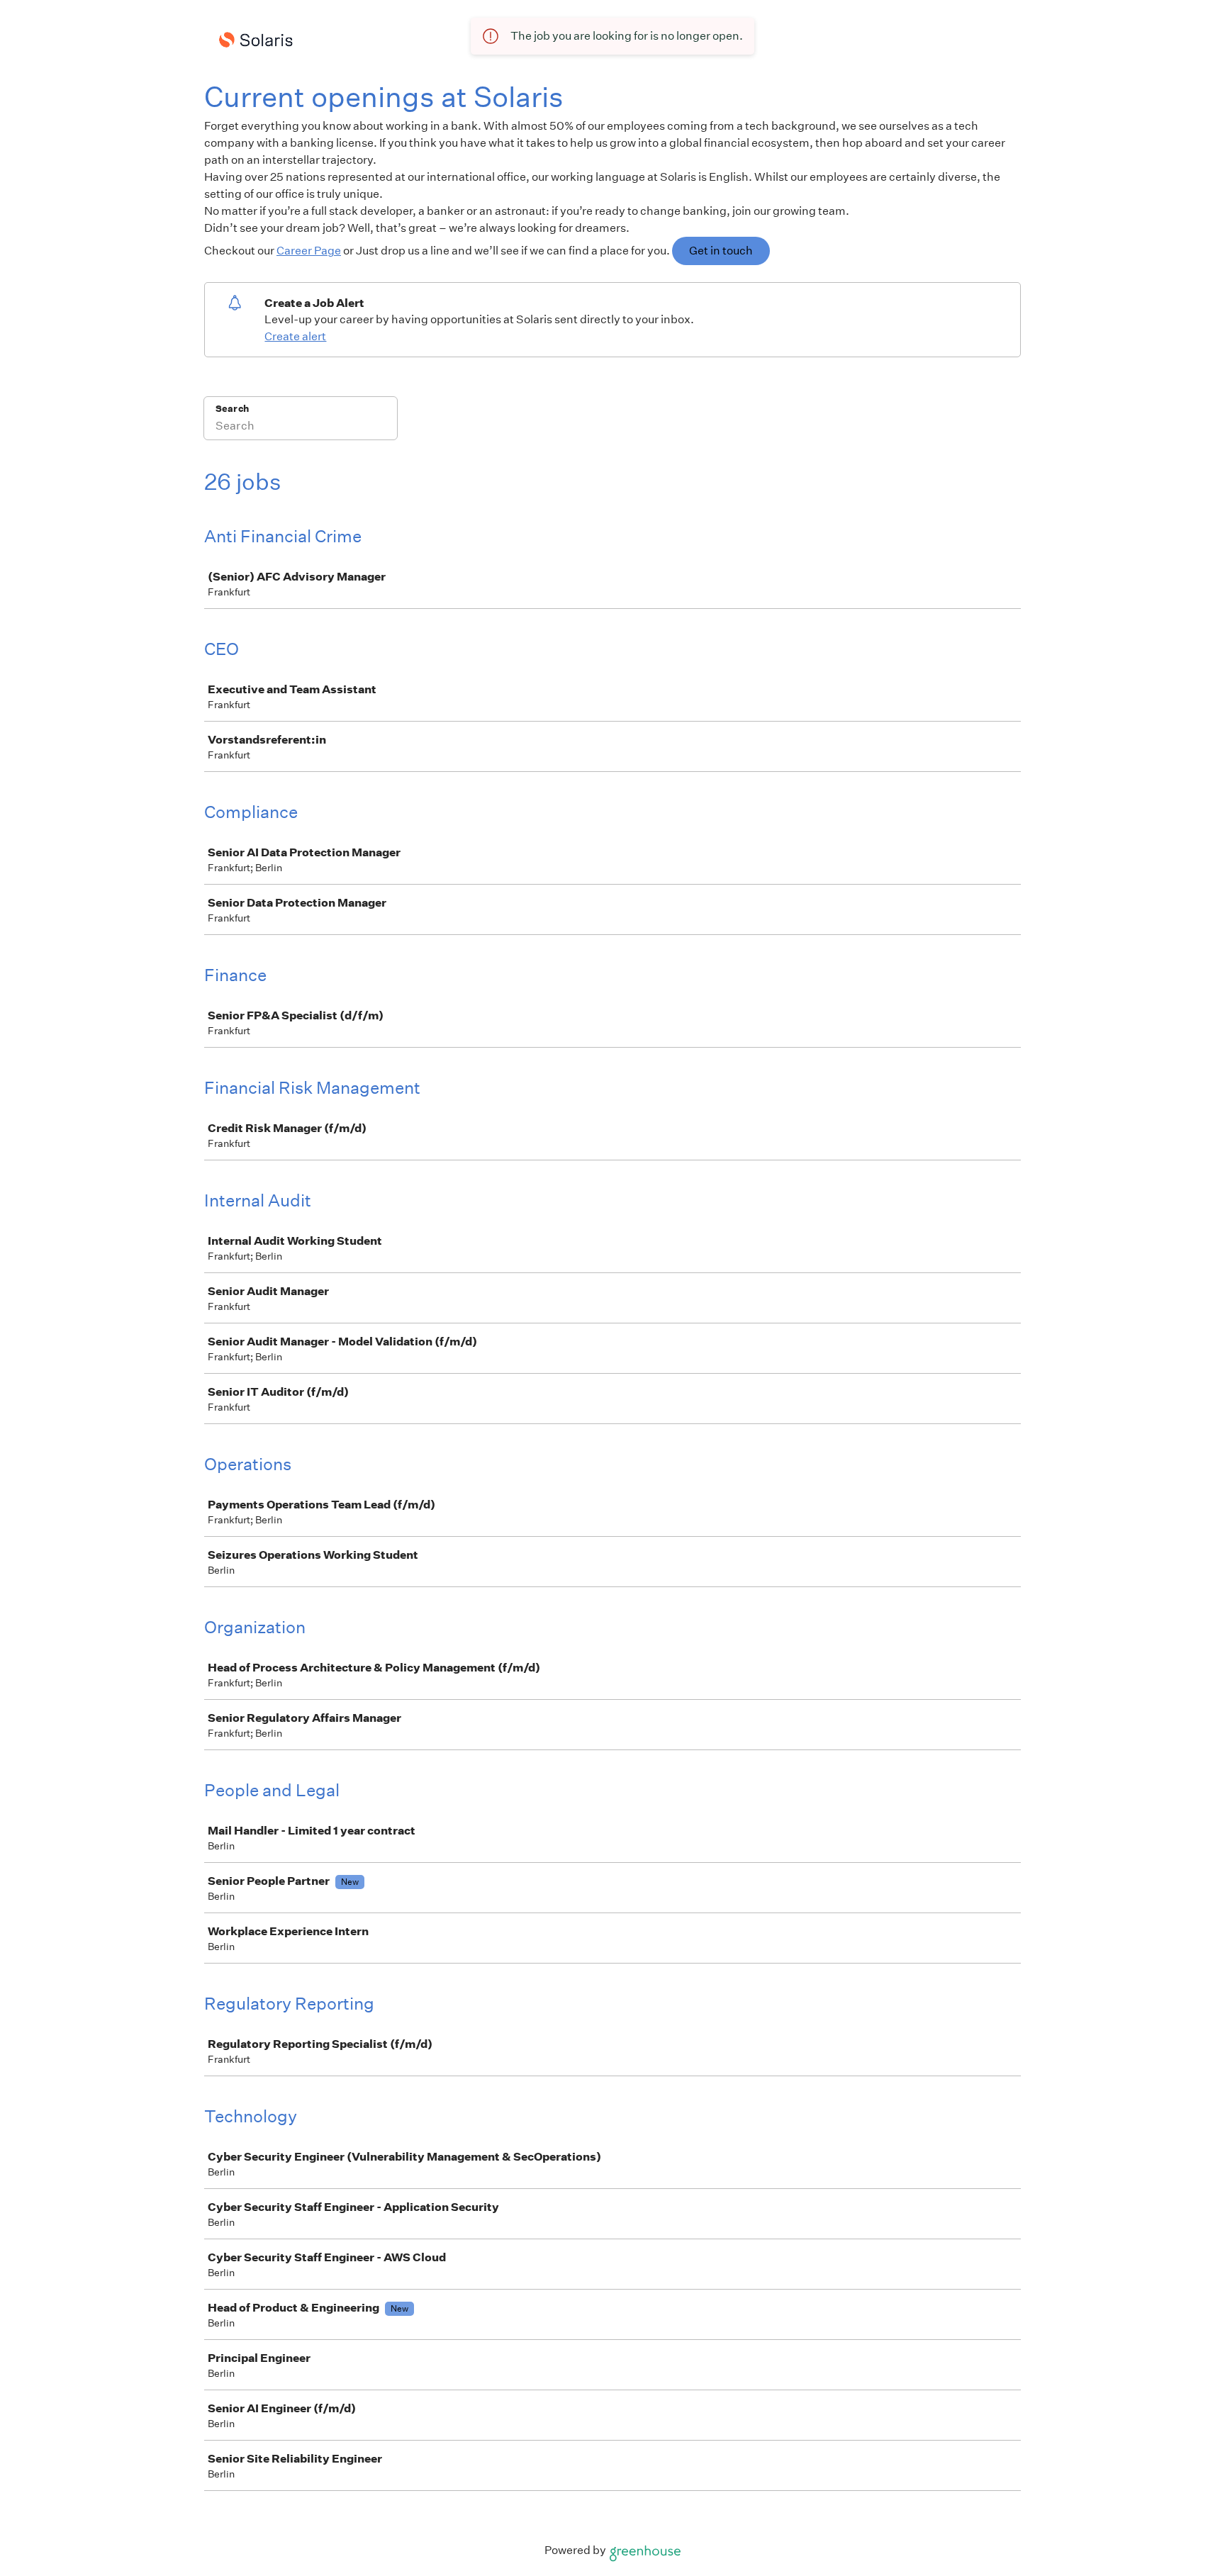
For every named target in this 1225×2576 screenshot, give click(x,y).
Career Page (309, 251)
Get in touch (721, 251)
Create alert (295, 336)
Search (232, 409)
